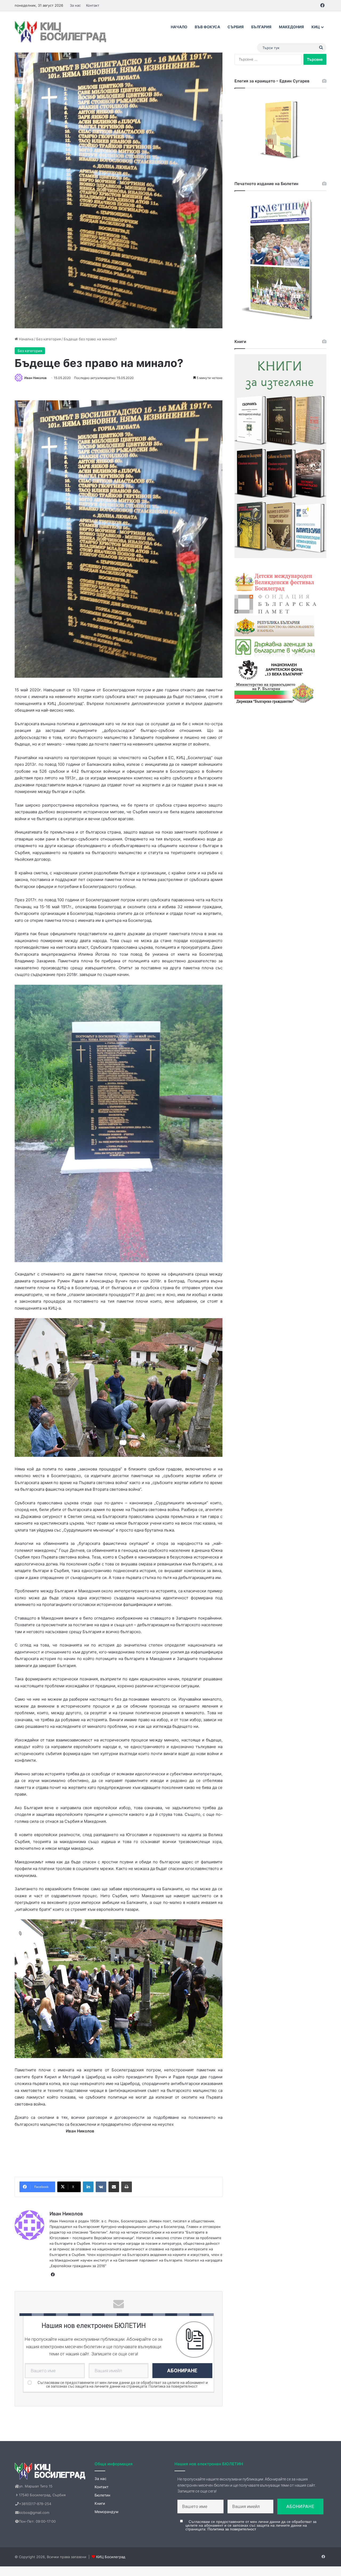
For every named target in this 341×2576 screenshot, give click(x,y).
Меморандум (106, 2512)
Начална (26, 339)
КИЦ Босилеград (111, 2557)
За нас (75, 5)
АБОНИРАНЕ (182, 2370)
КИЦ (316, 27)
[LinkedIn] (88, 2187)
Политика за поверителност (173, 2386)
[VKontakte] (101, 2187)
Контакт (93, 5)
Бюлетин (102, 2495)
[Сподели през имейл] (114, 2187)
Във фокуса (207, 27)
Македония (291, 27)
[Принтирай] (127, 2187)
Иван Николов (35, 378)
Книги (100, 2503)
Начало (179, 27)
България (261, 27)
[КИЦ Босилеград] (61, 32)
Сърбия (236, 27)
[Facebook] (53, 2275)
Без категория (48, 339)
